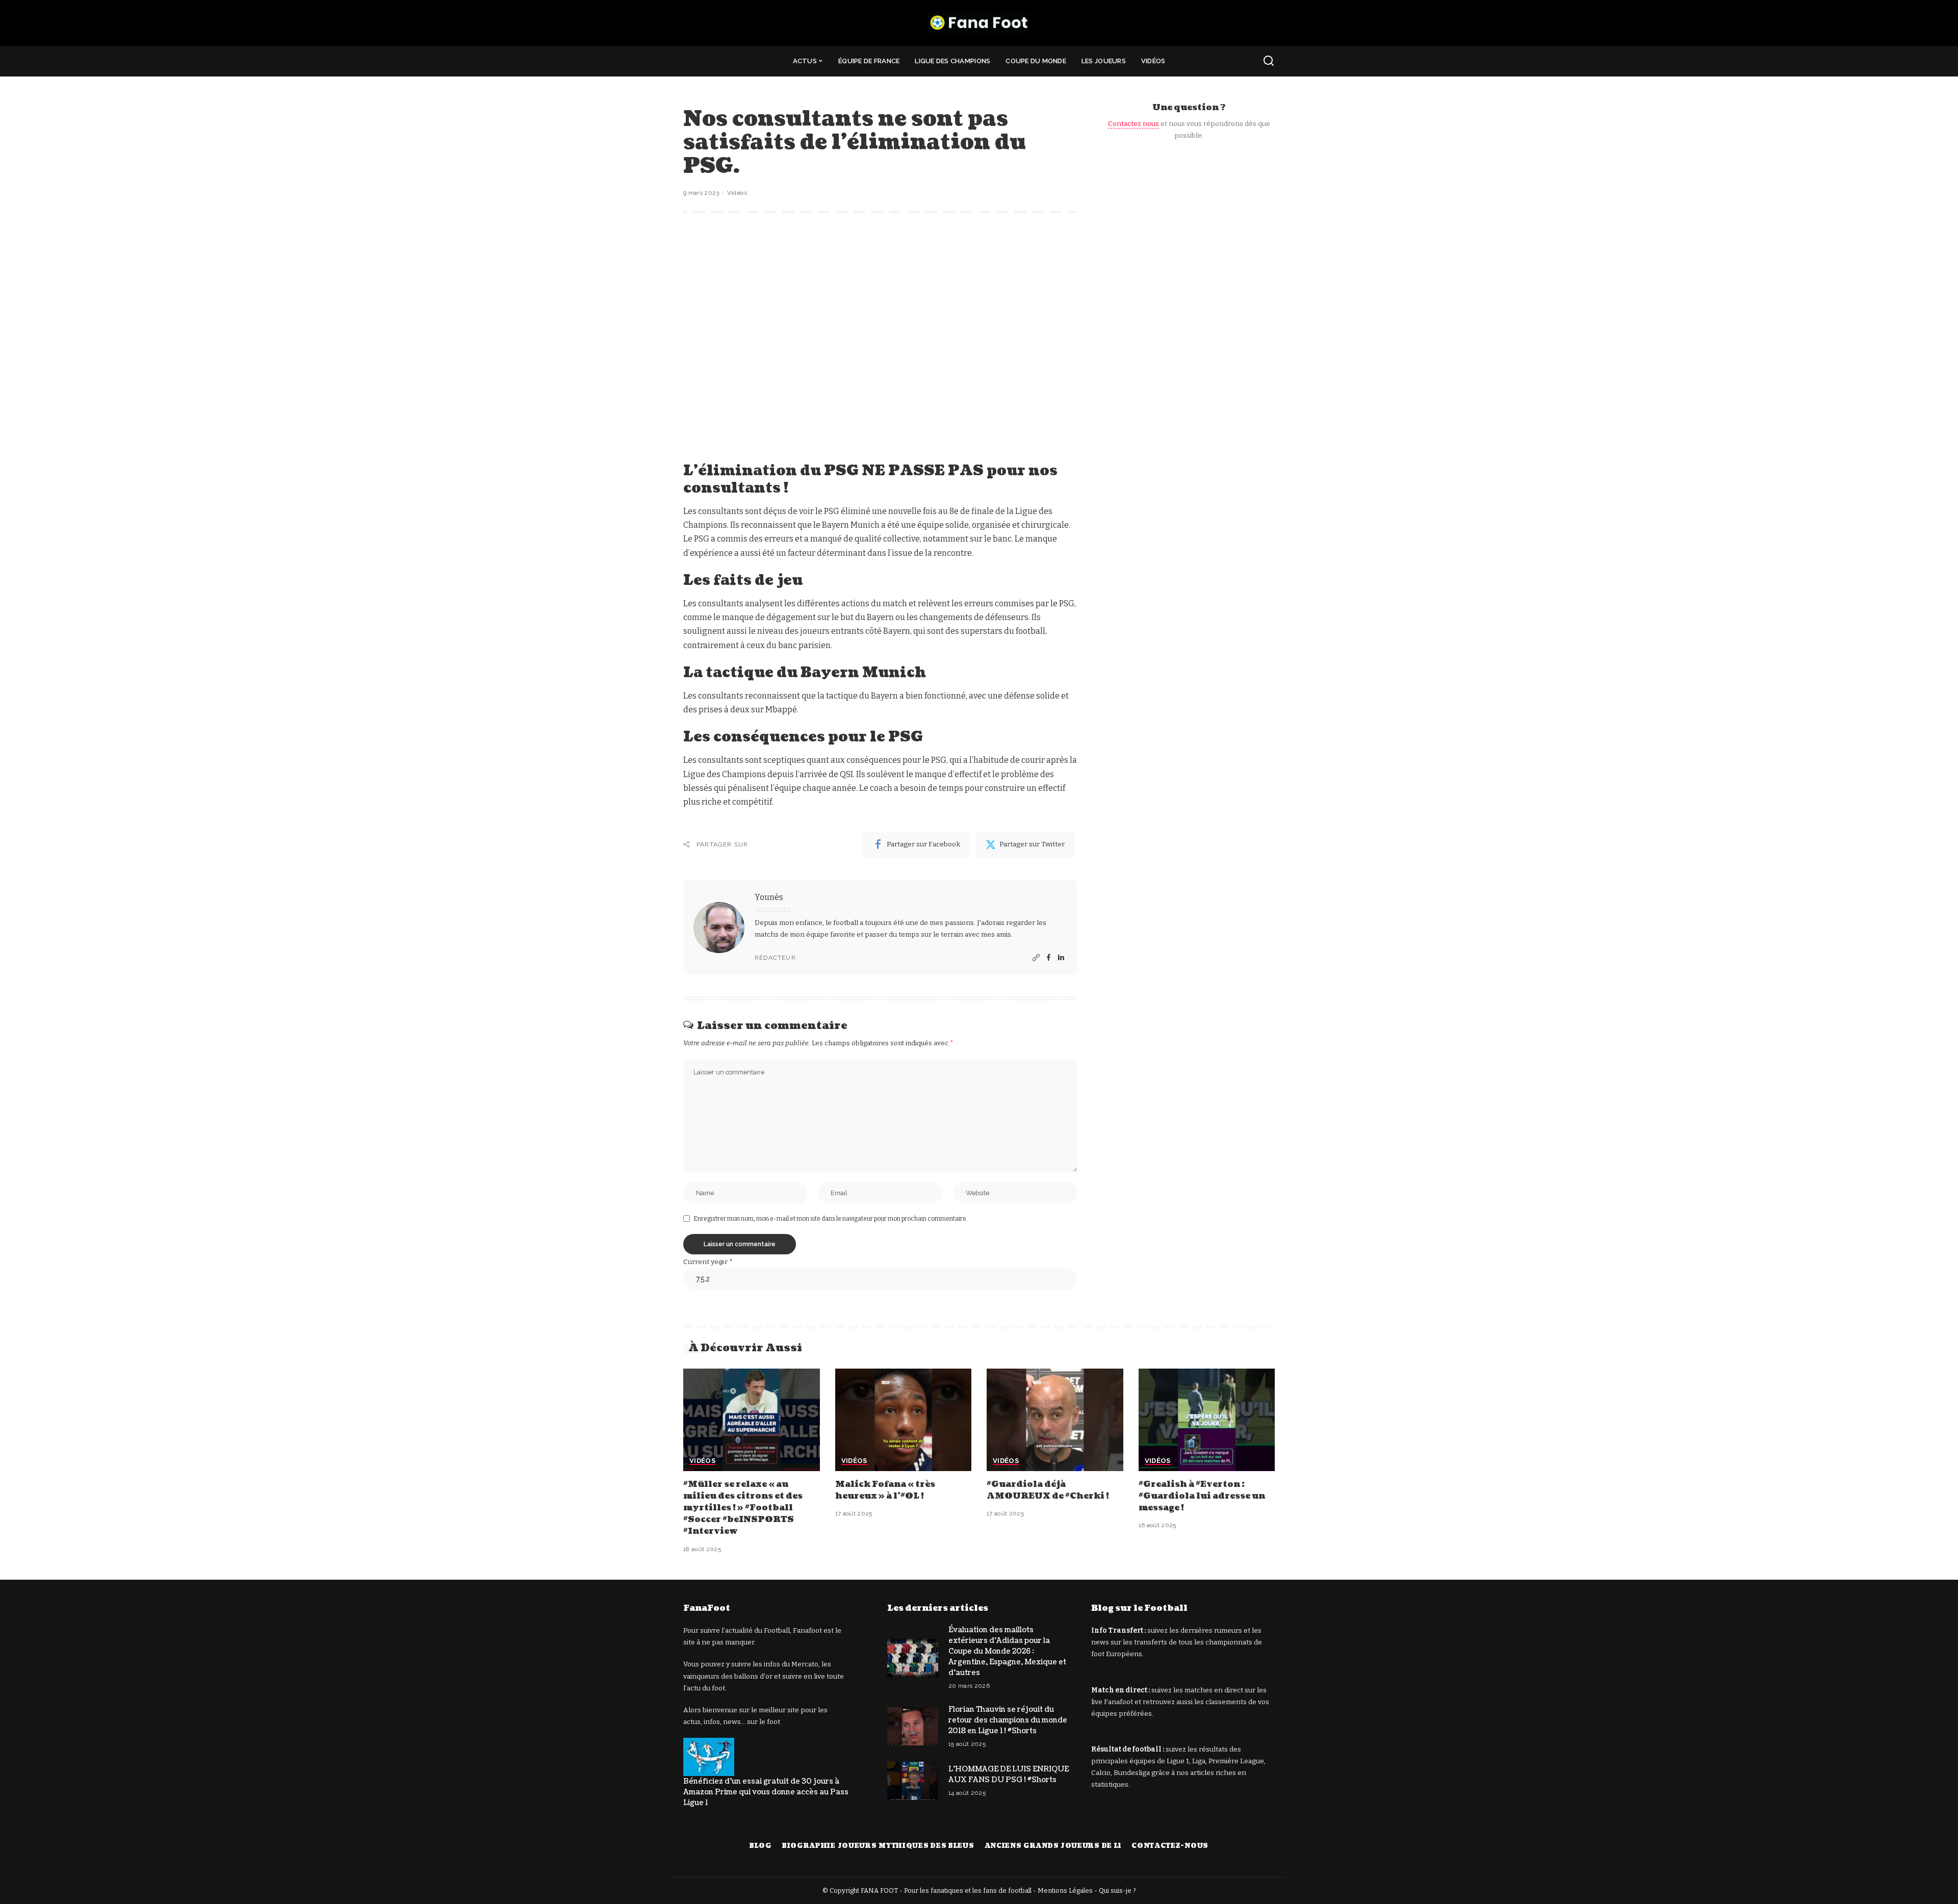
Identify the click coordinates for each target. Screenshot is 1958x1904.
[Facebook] (1049, 958)
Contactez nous (1133, 124)
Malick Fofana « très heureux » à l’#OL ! (885, 1490)
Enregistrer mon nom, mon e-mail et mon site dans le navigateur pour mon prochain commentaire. (831, 1219)
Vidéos (737, 193)
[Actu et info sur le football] (979, 23)
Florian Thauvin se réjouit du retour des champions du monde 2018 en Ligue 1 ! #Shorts (1008, 1720)
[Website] (1036, 958)
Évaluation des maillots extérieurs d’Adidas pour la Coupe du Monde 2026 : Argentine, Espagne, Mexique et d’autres (1007, 1651)
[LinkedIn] (1061, 958)
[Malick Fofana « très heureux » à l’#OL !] (904, 1420)
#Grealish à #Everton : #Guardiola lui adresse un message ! (1202, 1496)
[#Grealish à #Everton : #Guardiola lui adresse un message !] (1207, 1420)
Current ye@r (708, 1262)
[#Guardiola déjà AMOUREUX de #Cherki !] (1055, 1420)
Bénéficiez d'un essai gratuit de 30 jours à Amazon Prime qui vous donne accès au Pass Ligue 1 (766, 1792)
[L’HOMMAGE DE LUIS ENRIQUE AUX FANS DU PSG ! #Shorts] (913, 1781)
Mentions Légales (1065, 1890)
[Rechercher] (1269, 61)
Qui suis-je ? (1117, 1890)
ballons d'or (753, 1676)
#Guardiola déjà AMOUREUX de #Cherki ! (1048, 1490)
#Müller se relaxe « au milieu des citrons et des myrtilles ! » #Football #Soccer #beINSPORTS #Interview (743, 1508)
